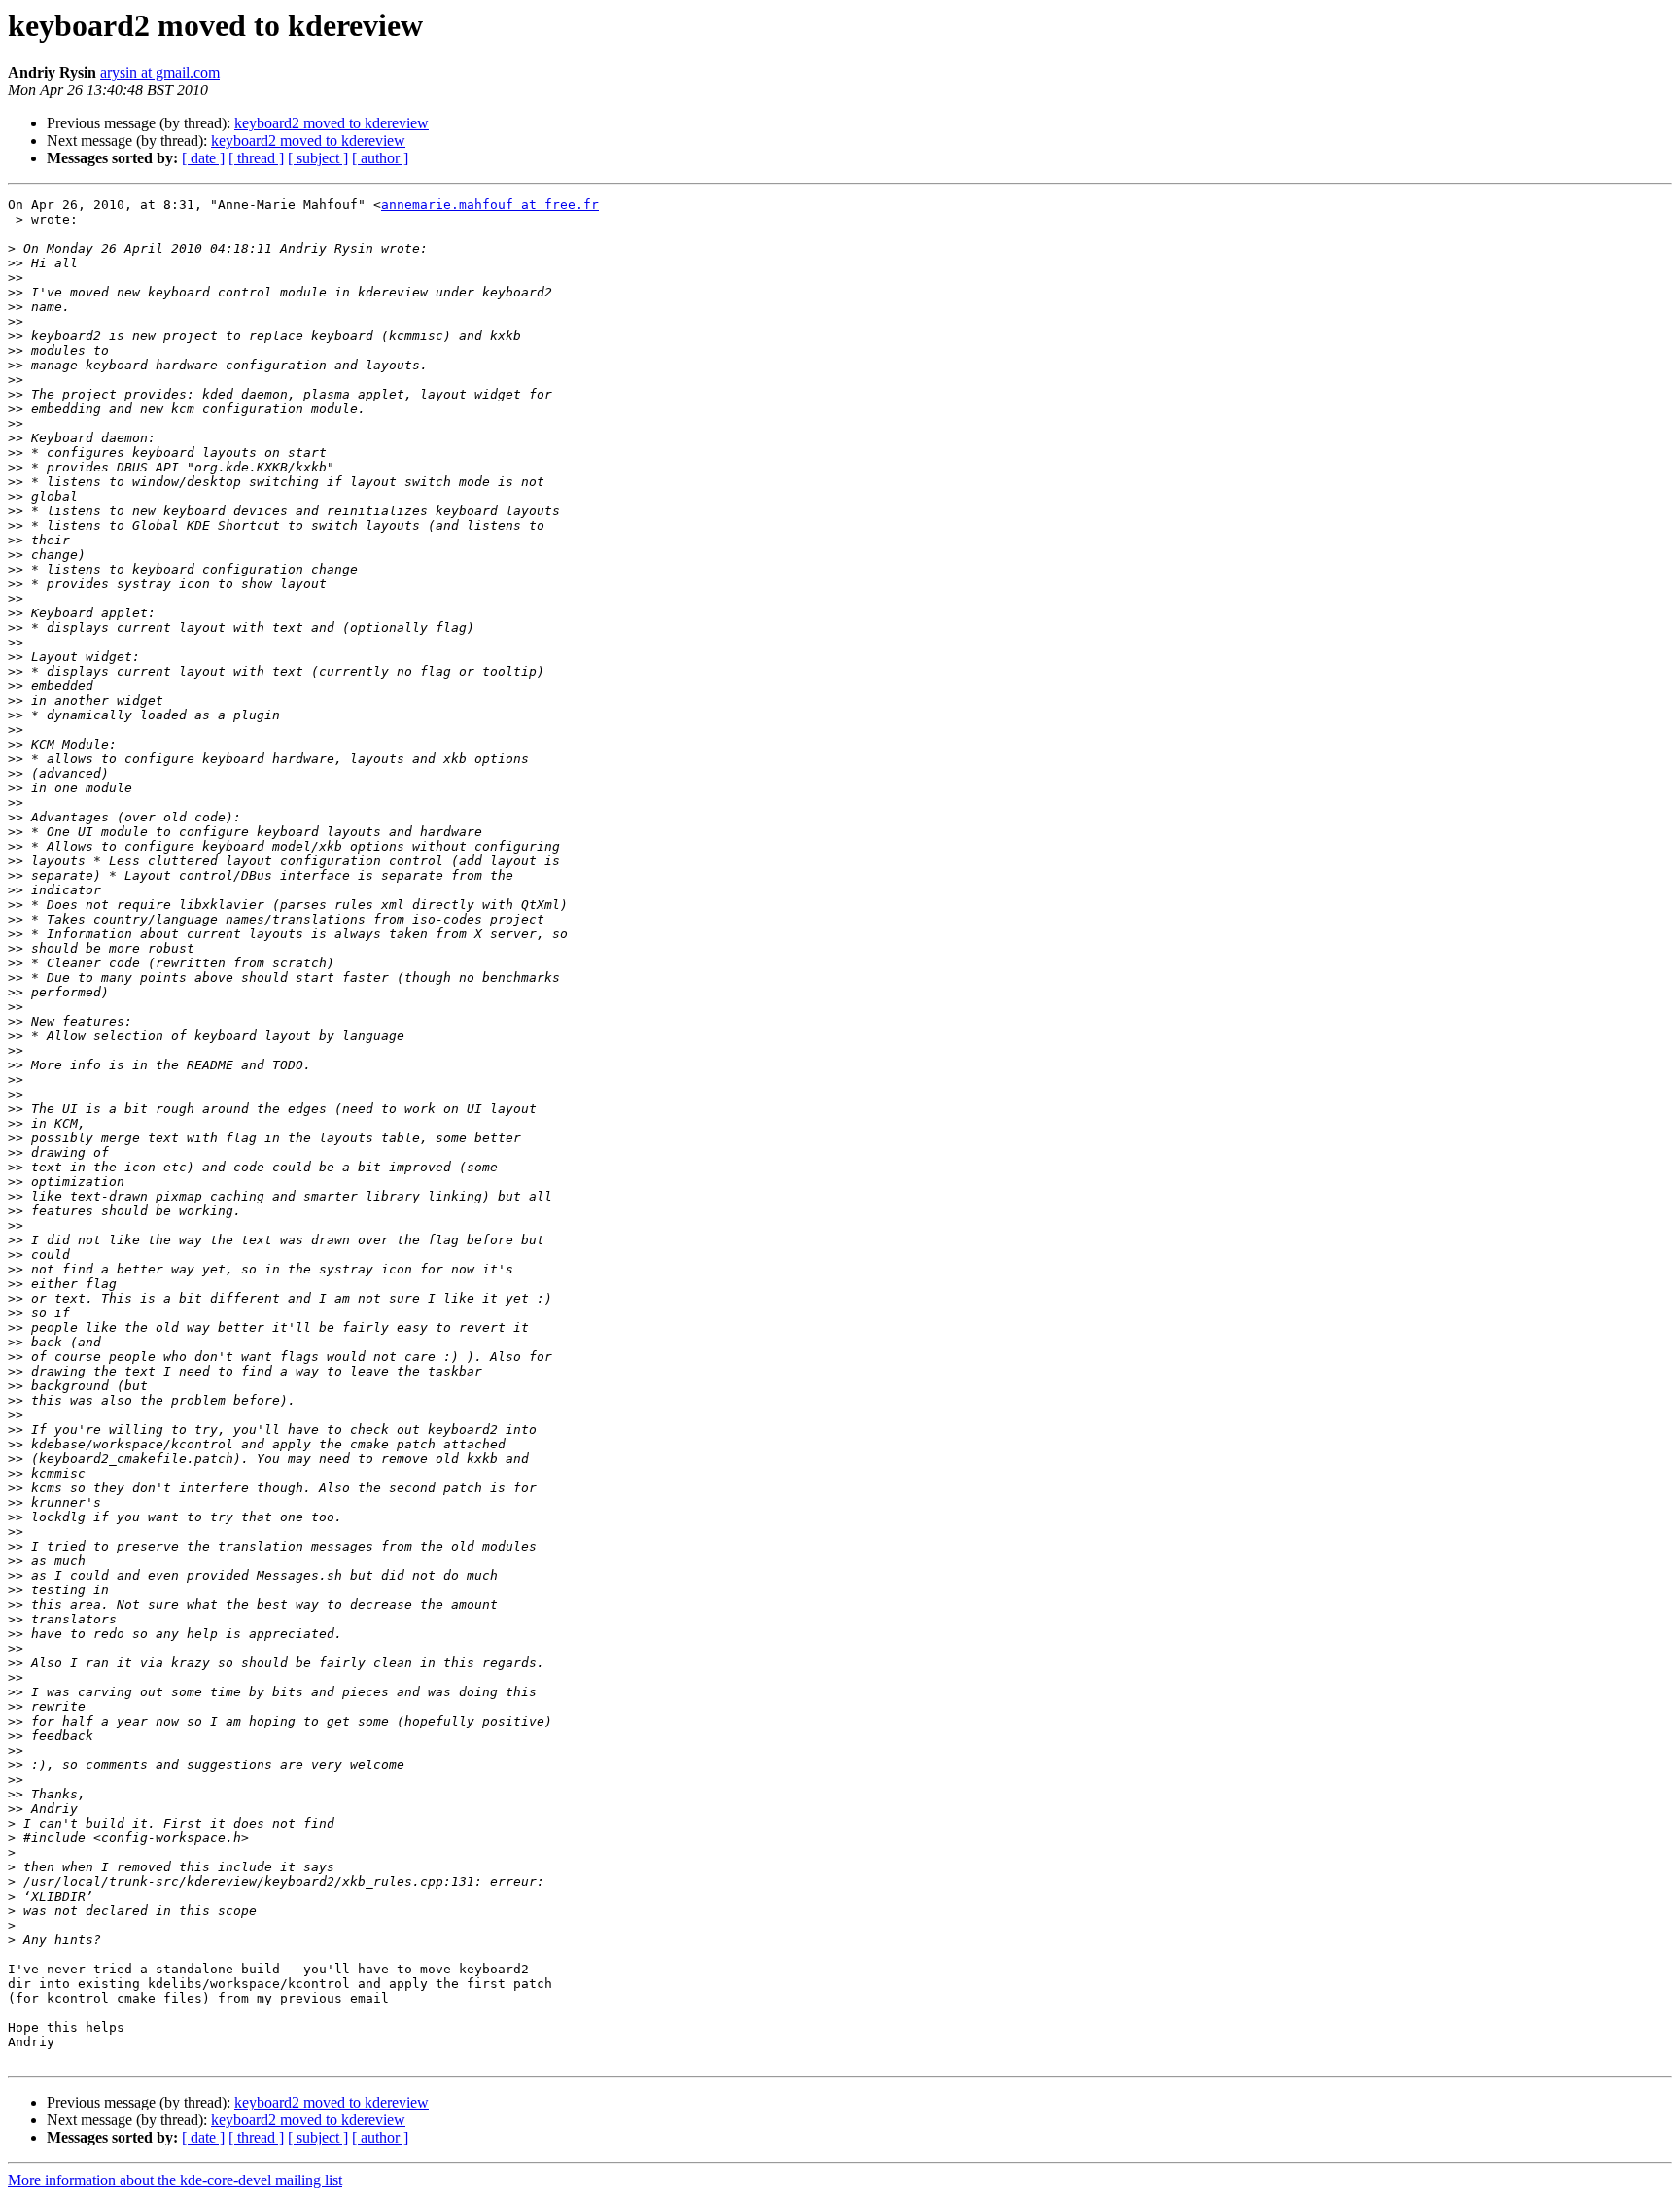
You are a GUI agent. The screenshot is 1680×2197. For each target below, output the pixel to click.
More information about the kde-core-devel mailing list (175, 2180)
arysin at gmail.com (160, 72)
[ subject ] (318, 158)
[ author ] (380, 158)
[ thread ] (256, 158)
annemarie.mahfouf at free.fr (490, 205)
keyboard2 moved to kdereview (332, 123)
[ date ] (203, 158)
